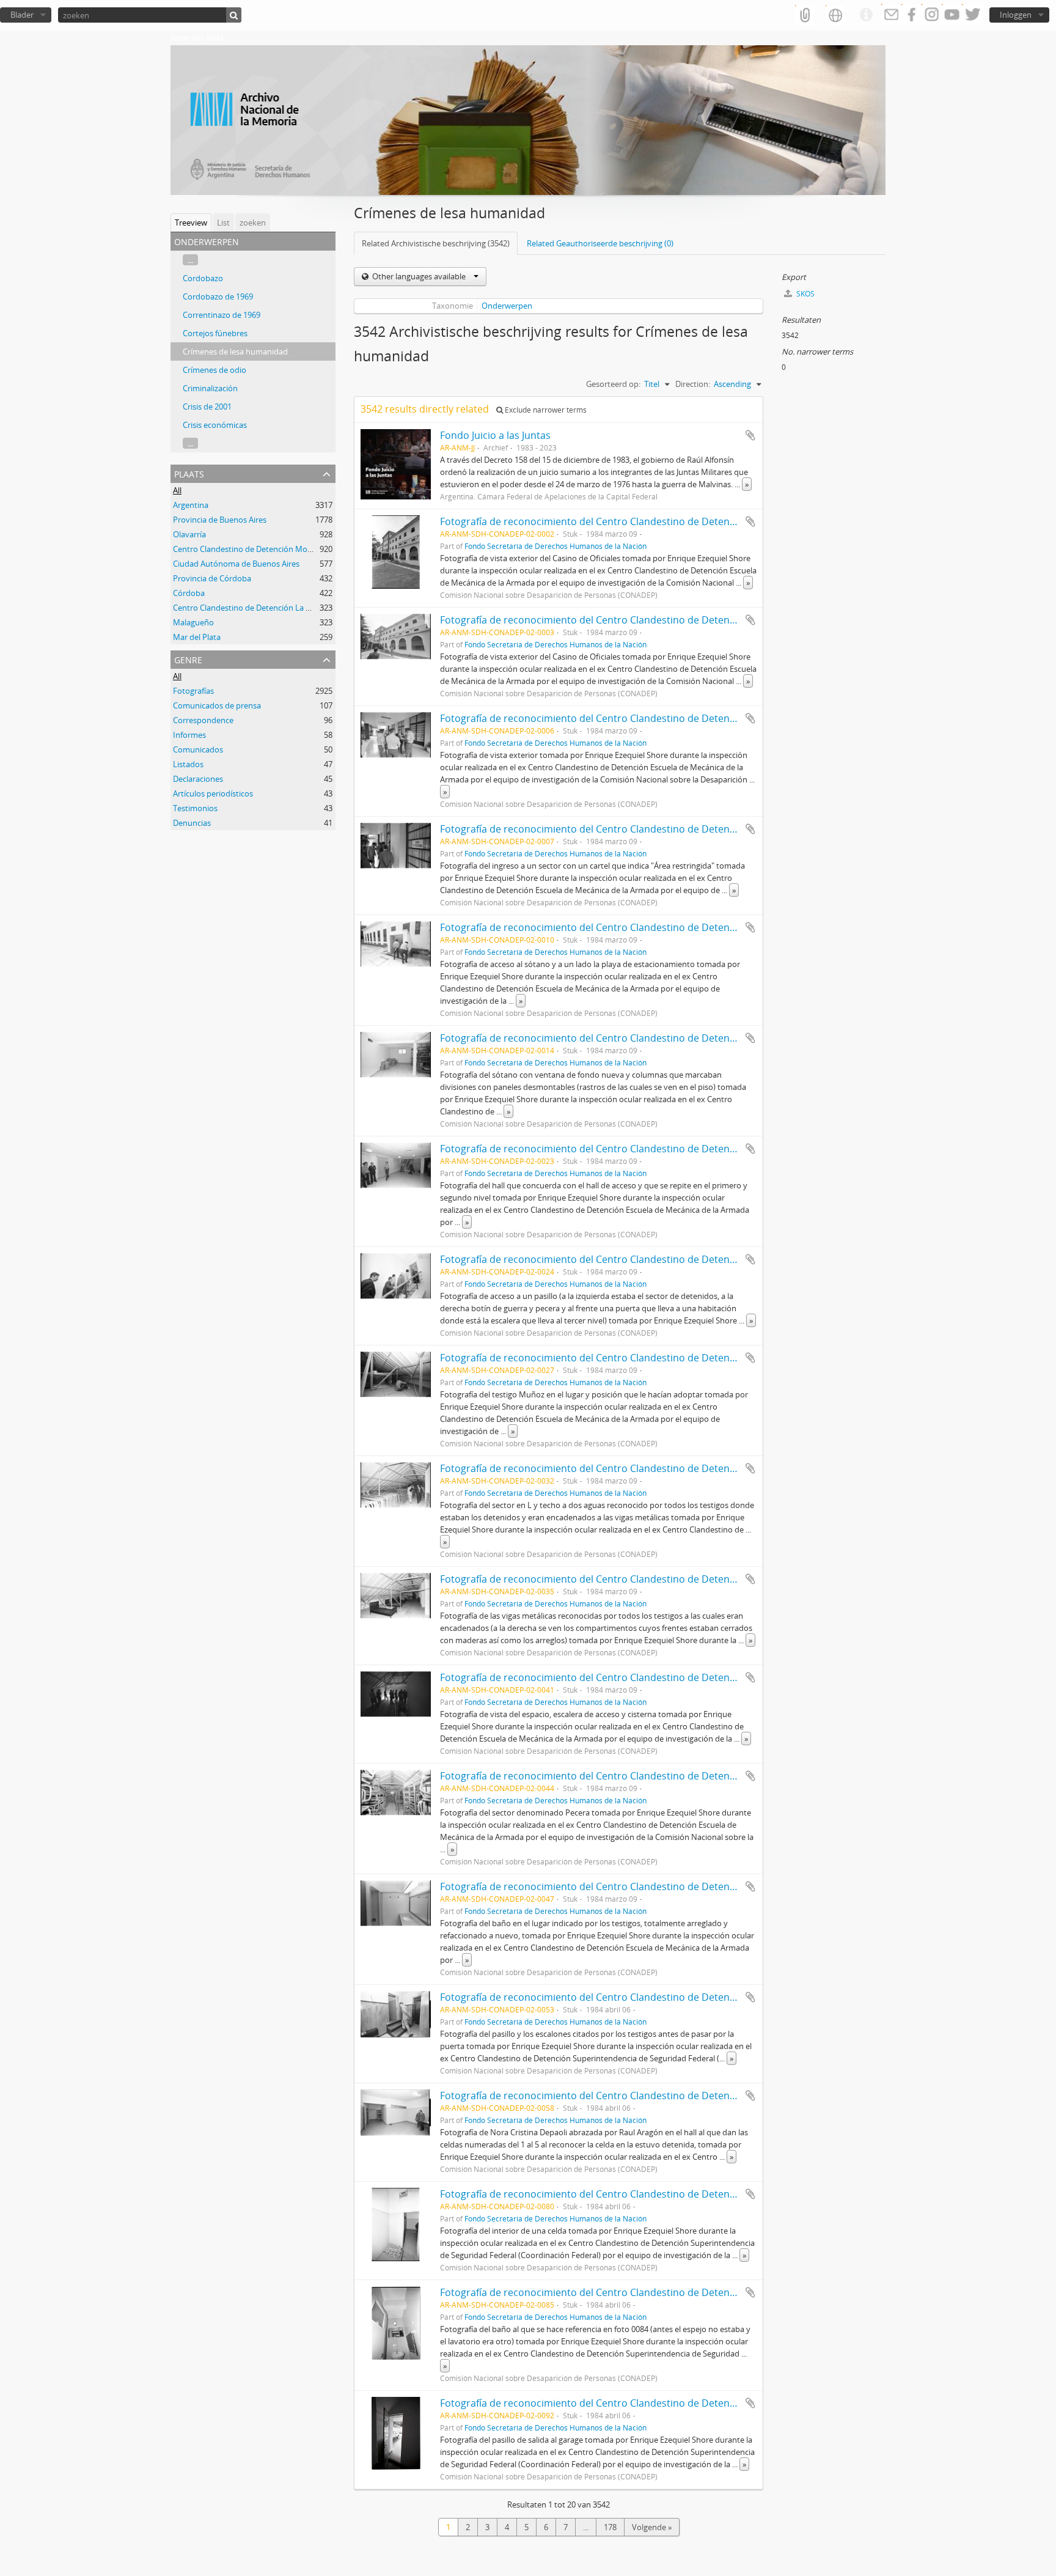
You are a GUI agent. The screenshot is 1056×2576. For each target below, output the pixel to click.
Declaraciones (198, 779)
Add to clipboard (750, 435)
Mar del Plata (197, 637)
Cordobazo (203, 278)
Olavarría (189, 534)
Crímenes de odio (215, 370)
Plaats (189, 473)
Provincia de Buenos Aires (220, 520)
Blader (22, 15)
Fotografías (193, 691)
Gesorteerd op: (613, 384)
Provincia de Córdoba (212, 578)
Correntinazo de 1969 (222, 315)
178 (610, 2527)
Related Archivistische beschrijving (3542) (436, 243)
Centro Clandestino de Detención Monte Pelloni (259, 549)
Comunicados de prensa (217, 705)
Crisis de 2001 (207, 407)
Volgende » (652, 2527)
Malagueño (193, 622)
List (223, 223)
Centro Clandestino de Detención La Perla (248, 608)
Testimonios (195, 808)
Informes (189, 735)
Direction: (693, 384)
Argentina (191, 505)
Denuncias (192, 823)
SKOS (805, 294)
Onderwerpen (507, 306)
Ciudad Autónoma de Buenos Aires (236, 564)
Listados (188, 764)
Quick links (866, 15)
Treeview (191, 223)
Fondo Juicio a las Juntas (495, 435)
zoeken (253, 223)
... (190, 260)
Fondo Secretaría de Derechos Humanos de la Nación (555, 546)
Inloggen (1016, 15)
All (177, 490)
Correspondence (203, 720)
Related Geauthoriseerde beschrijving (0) (600, 243)
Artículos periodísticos (213, 793)
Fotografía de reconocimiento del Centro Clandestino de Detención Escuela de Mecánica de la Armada (675, 521)
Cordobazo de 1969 (218, 296)
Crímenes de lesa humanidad (235, 351)
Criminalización (210, 388)
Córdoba (189, 593)
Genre (188, 659)
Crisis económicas (215, 425)
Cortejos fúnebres (215, 333)
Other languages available (419, 276)
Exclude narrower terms (545, 410)
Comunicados (198, 749)
